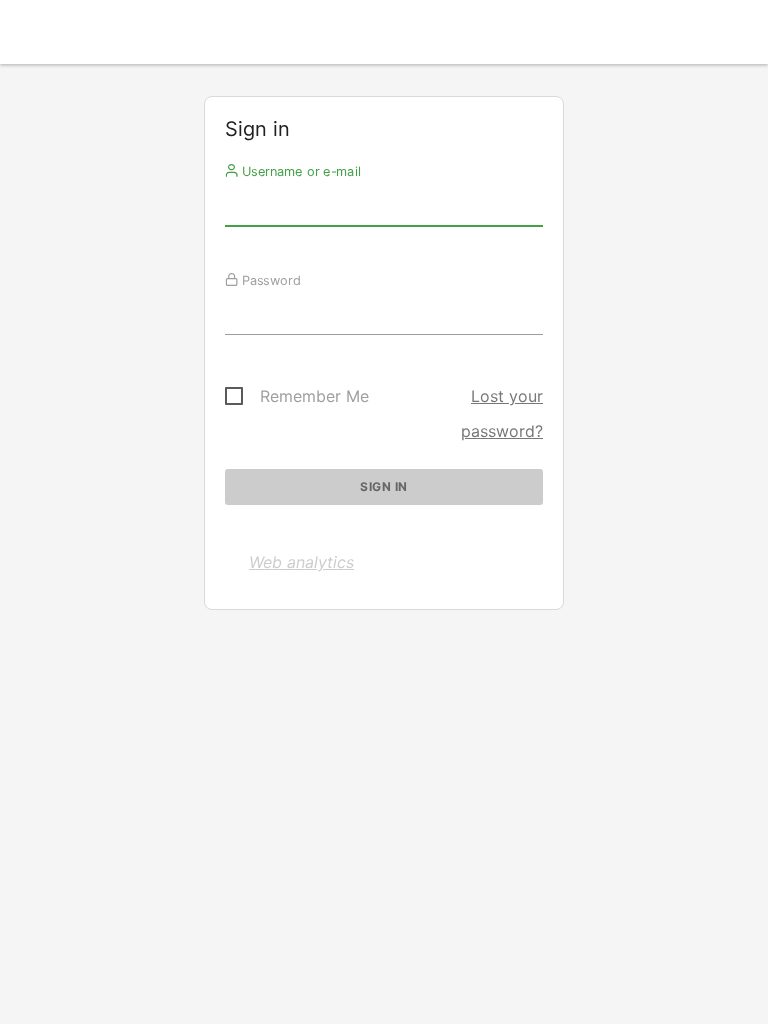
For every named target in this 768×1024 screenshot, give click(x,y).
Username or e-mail (299, 171)
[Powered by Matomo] (384, 37)
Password (269, 280)
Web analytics (301, 562)
